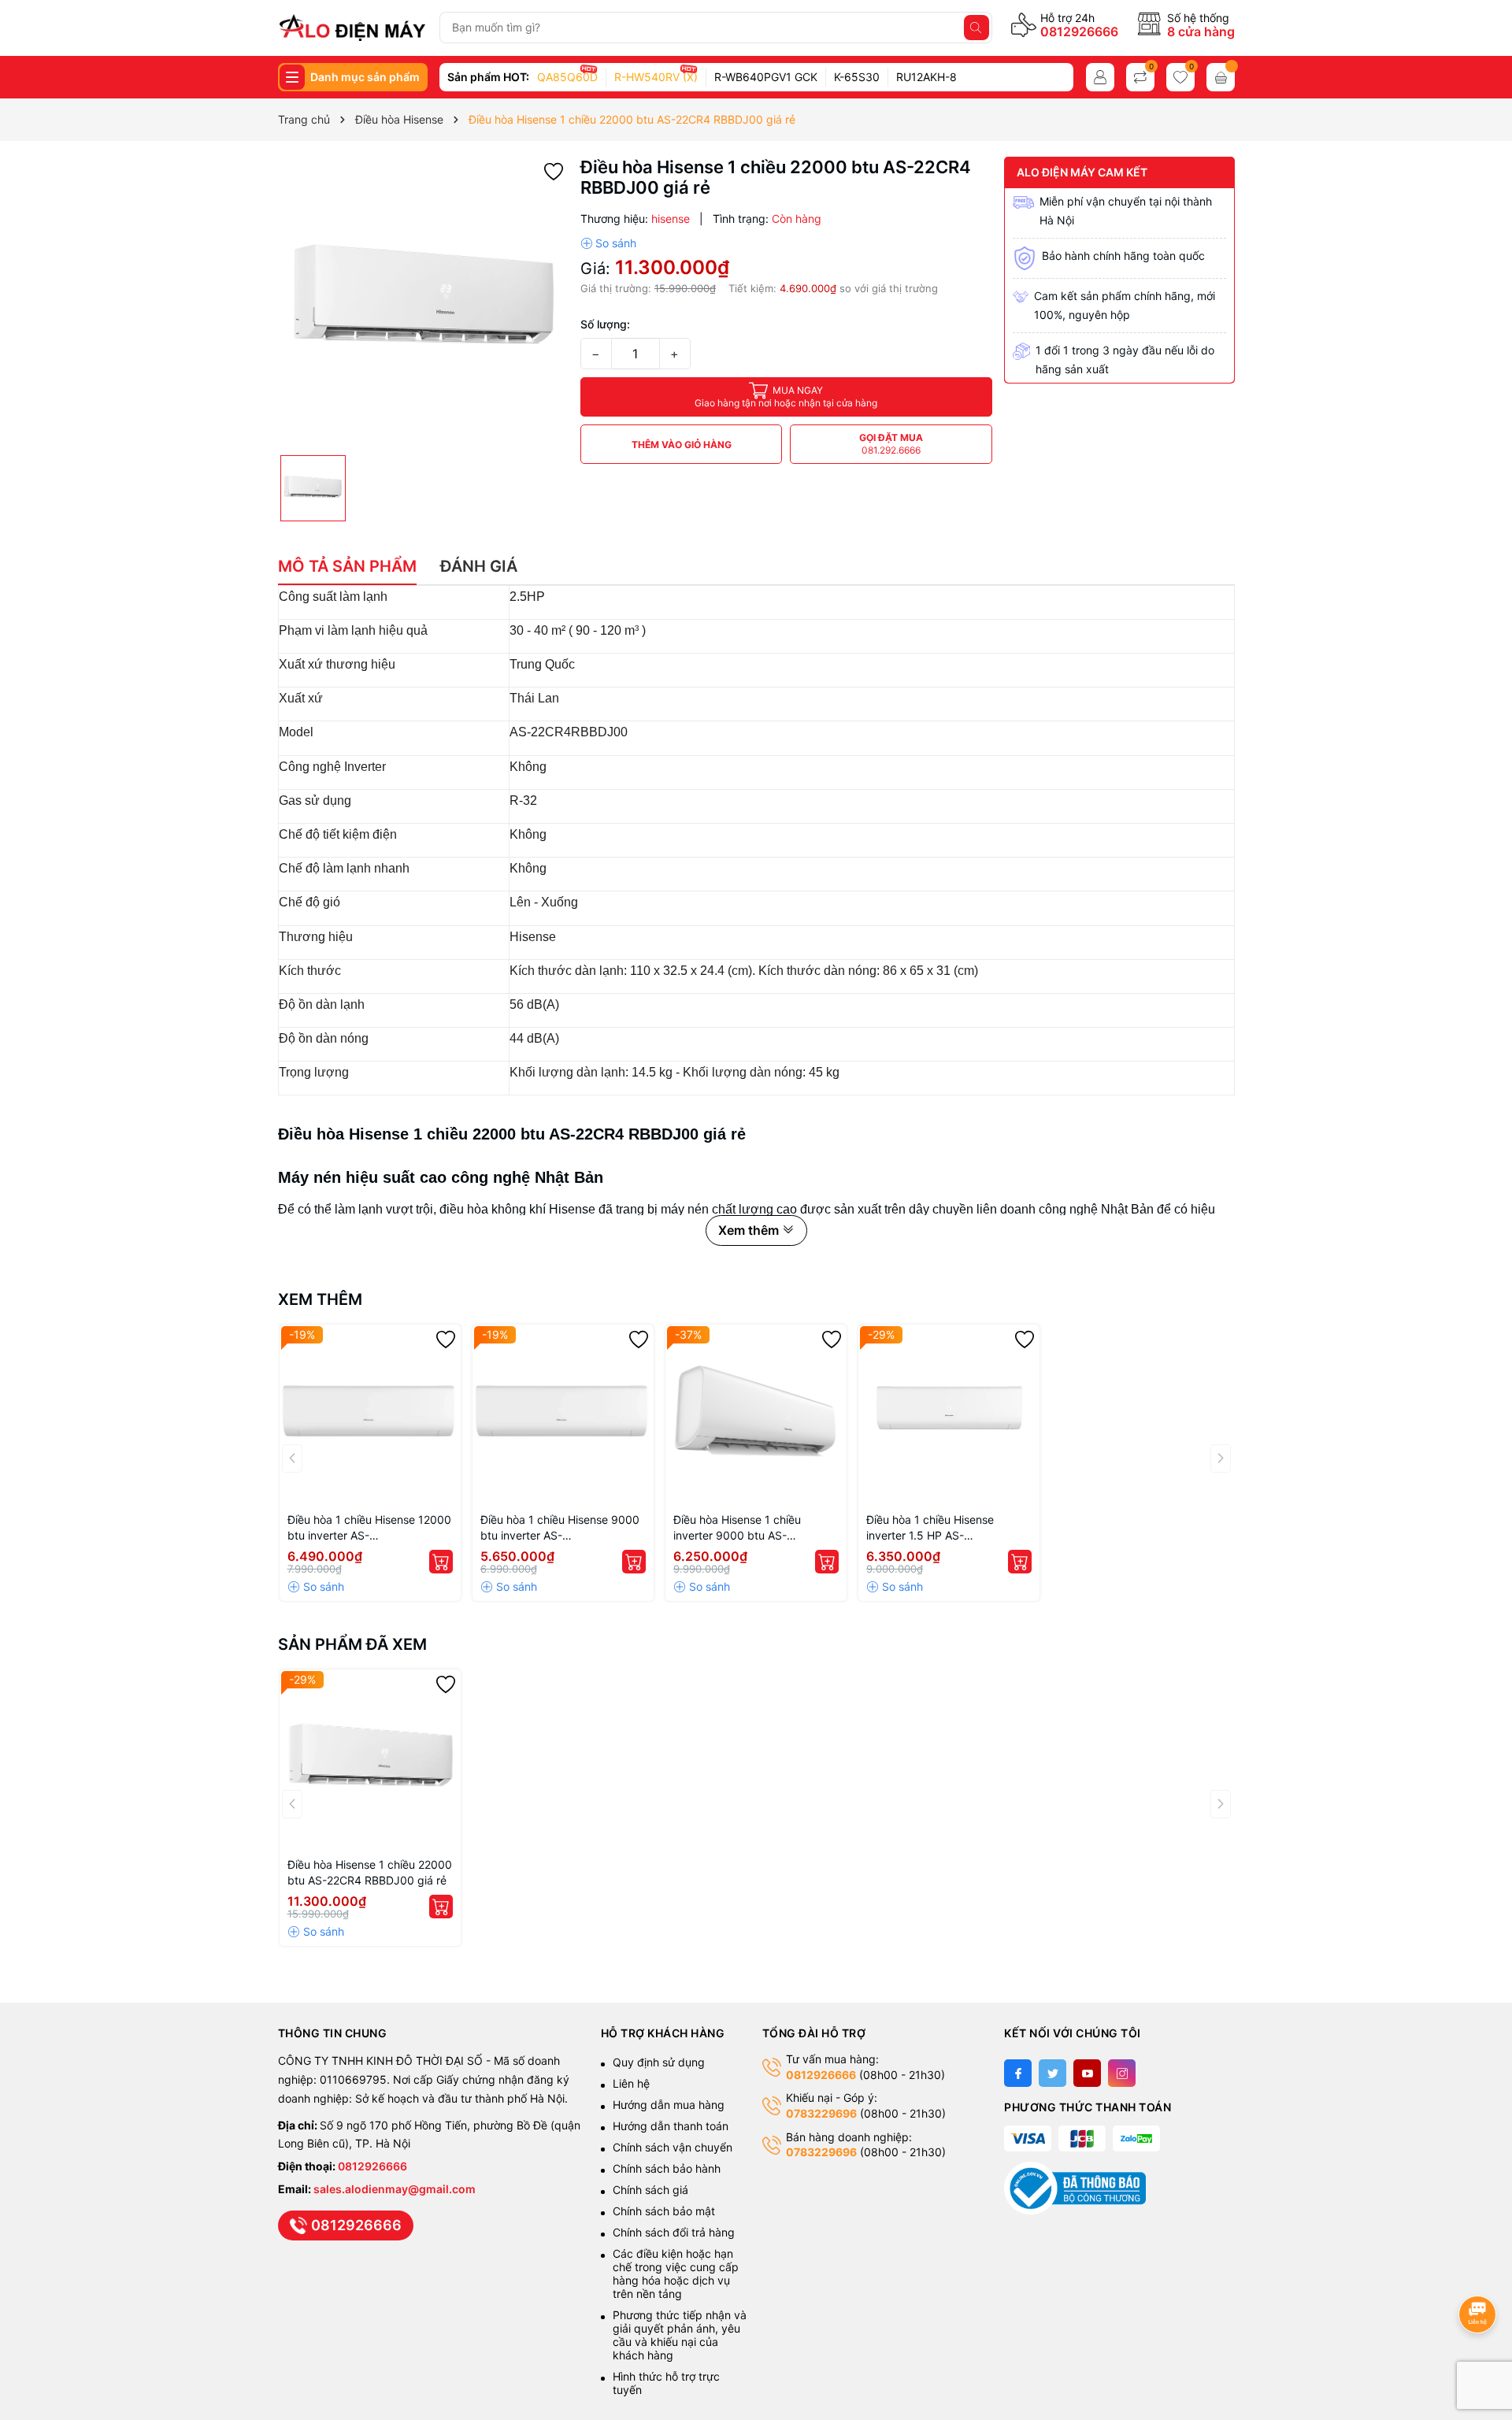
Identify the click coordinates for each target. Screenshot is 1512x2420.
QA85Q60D (567, 77)
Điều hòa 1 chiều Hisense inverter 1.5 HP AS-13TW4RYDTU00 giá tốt (930, 1528)
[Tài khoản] (1100, 77)
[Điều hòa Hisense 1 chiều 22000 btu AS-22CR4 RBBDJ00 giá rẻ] (370, 1760)
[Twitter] (1052, 2073)
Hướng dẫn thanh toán (671, 2126)
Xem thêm (320, 1299)
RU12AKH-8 (926, 77)
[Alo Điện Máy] (352, 28)
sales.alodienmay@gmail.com (395, 2189)
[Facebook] (1018, 2073)
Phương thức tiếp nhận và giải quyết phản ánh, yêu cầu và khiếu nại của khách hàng (680, 2335)
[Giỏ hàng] (1221, 77)
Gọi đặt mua (891, 444)
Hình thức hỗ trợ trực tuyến (666, 2383)
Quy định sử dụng (659, 2062)
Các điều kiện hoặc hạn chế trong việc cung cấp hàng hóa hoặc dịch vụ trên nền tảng (676, 2274)
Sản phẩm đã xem (352, 1644)
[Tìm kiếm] (976, 28)
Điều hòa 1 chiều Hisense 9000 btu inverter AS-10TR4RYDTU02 (560, 1528)
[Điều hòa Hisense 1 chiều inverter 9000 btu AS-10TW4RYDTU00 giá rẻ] (756, 1415)
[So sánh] (608, 243)
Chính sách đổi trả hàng (674, 2232)
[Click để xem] (423, 302)
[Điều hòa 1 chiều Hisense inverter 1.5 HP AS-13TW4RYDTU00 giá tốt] (949, 1415)
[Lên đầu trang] (1480, 2272)
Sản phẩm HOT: (488, 77)
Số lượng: (605, 324)
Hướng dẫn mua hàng (669, 2105)
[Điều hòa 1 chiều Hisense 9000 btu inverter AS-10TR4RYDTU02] (563, 1415)
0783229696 (821, 2113)
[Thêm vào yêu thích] (554, 170)
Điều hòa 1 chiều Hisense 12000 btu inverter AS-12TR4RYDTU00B (369, 1528)
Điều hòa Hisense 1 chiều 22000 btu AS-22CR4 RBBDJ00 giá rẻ (370, 1872)
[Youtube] (1087, 2073)
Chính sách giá (650, 2190)
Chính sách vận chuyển (674, 2147)
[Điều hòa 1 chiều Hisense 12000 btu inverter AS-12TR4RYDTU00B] (370, 1415)
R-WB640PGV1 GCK (766, 77)
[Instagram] (1122, 2073)
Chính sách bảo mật (664, 2211)
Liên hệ (631, 2083)
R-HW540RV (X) (656, 77)
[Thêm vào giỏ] (441, 1562)
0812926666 (1079, 32)
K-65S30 (857, 77)
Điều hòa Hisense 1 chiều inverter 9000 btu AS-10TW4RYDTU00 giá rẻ (737, 1528)
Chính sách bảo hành (667, 2168)
